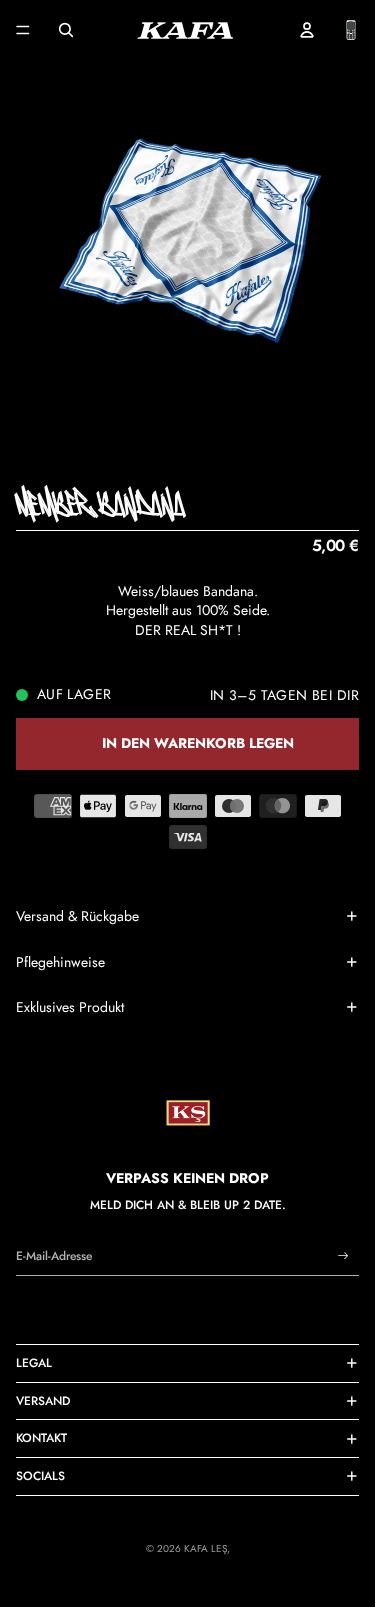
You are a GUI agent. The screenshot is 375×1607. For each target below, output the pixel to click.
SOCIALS (40, 1476)
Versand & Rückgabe (77, 916)
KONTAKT (41, 1438)
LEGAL (34, 1363)
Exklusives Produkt (70, 1007)
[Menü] (23, 30)
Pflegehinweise (60, 962)
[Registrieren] (343, 1256)
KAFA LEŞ (205, 1548)
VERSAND (43, 1401)
